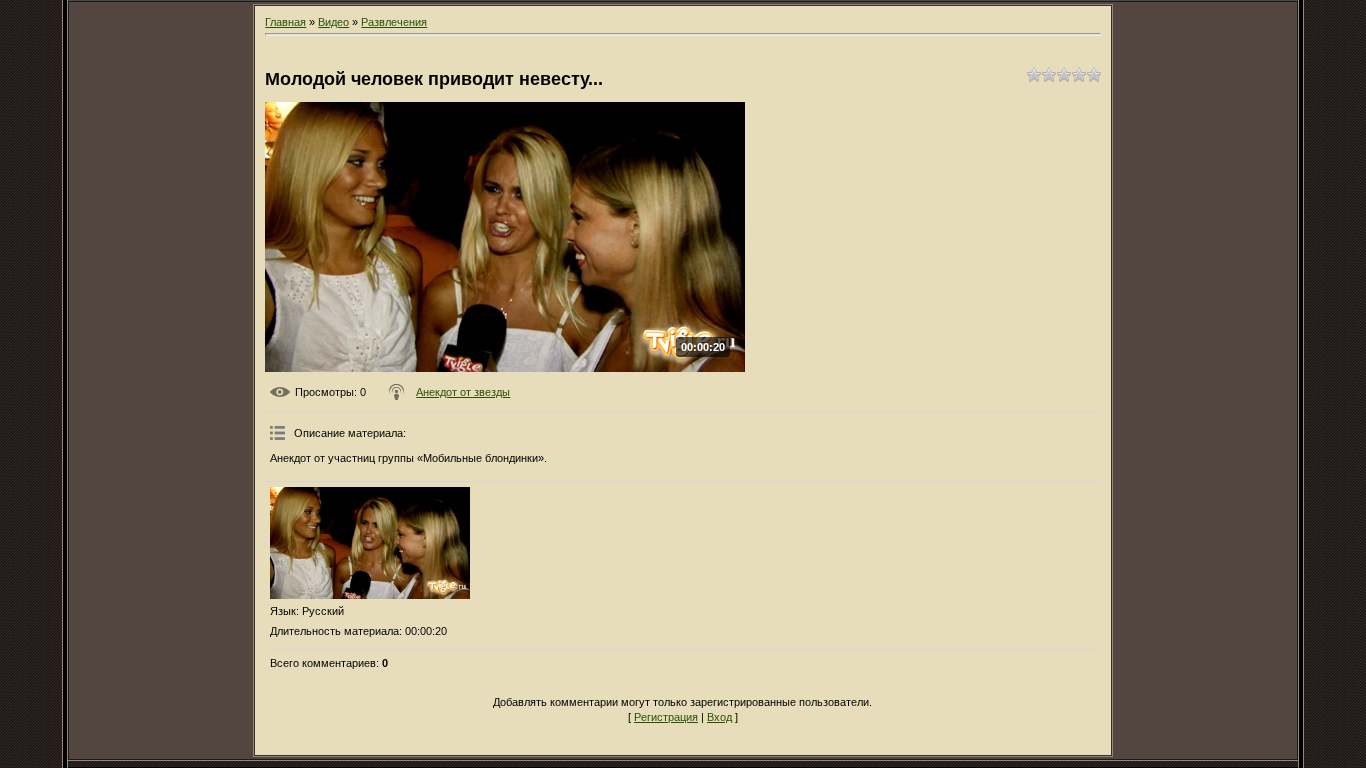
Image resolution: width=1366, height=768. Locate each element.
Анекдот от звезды (463, 392)
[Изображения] (370, 543)
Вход (719, 717)
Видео (333, 22)
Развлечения (394, 22)
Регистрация (666, 717)
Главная (285, 22)
